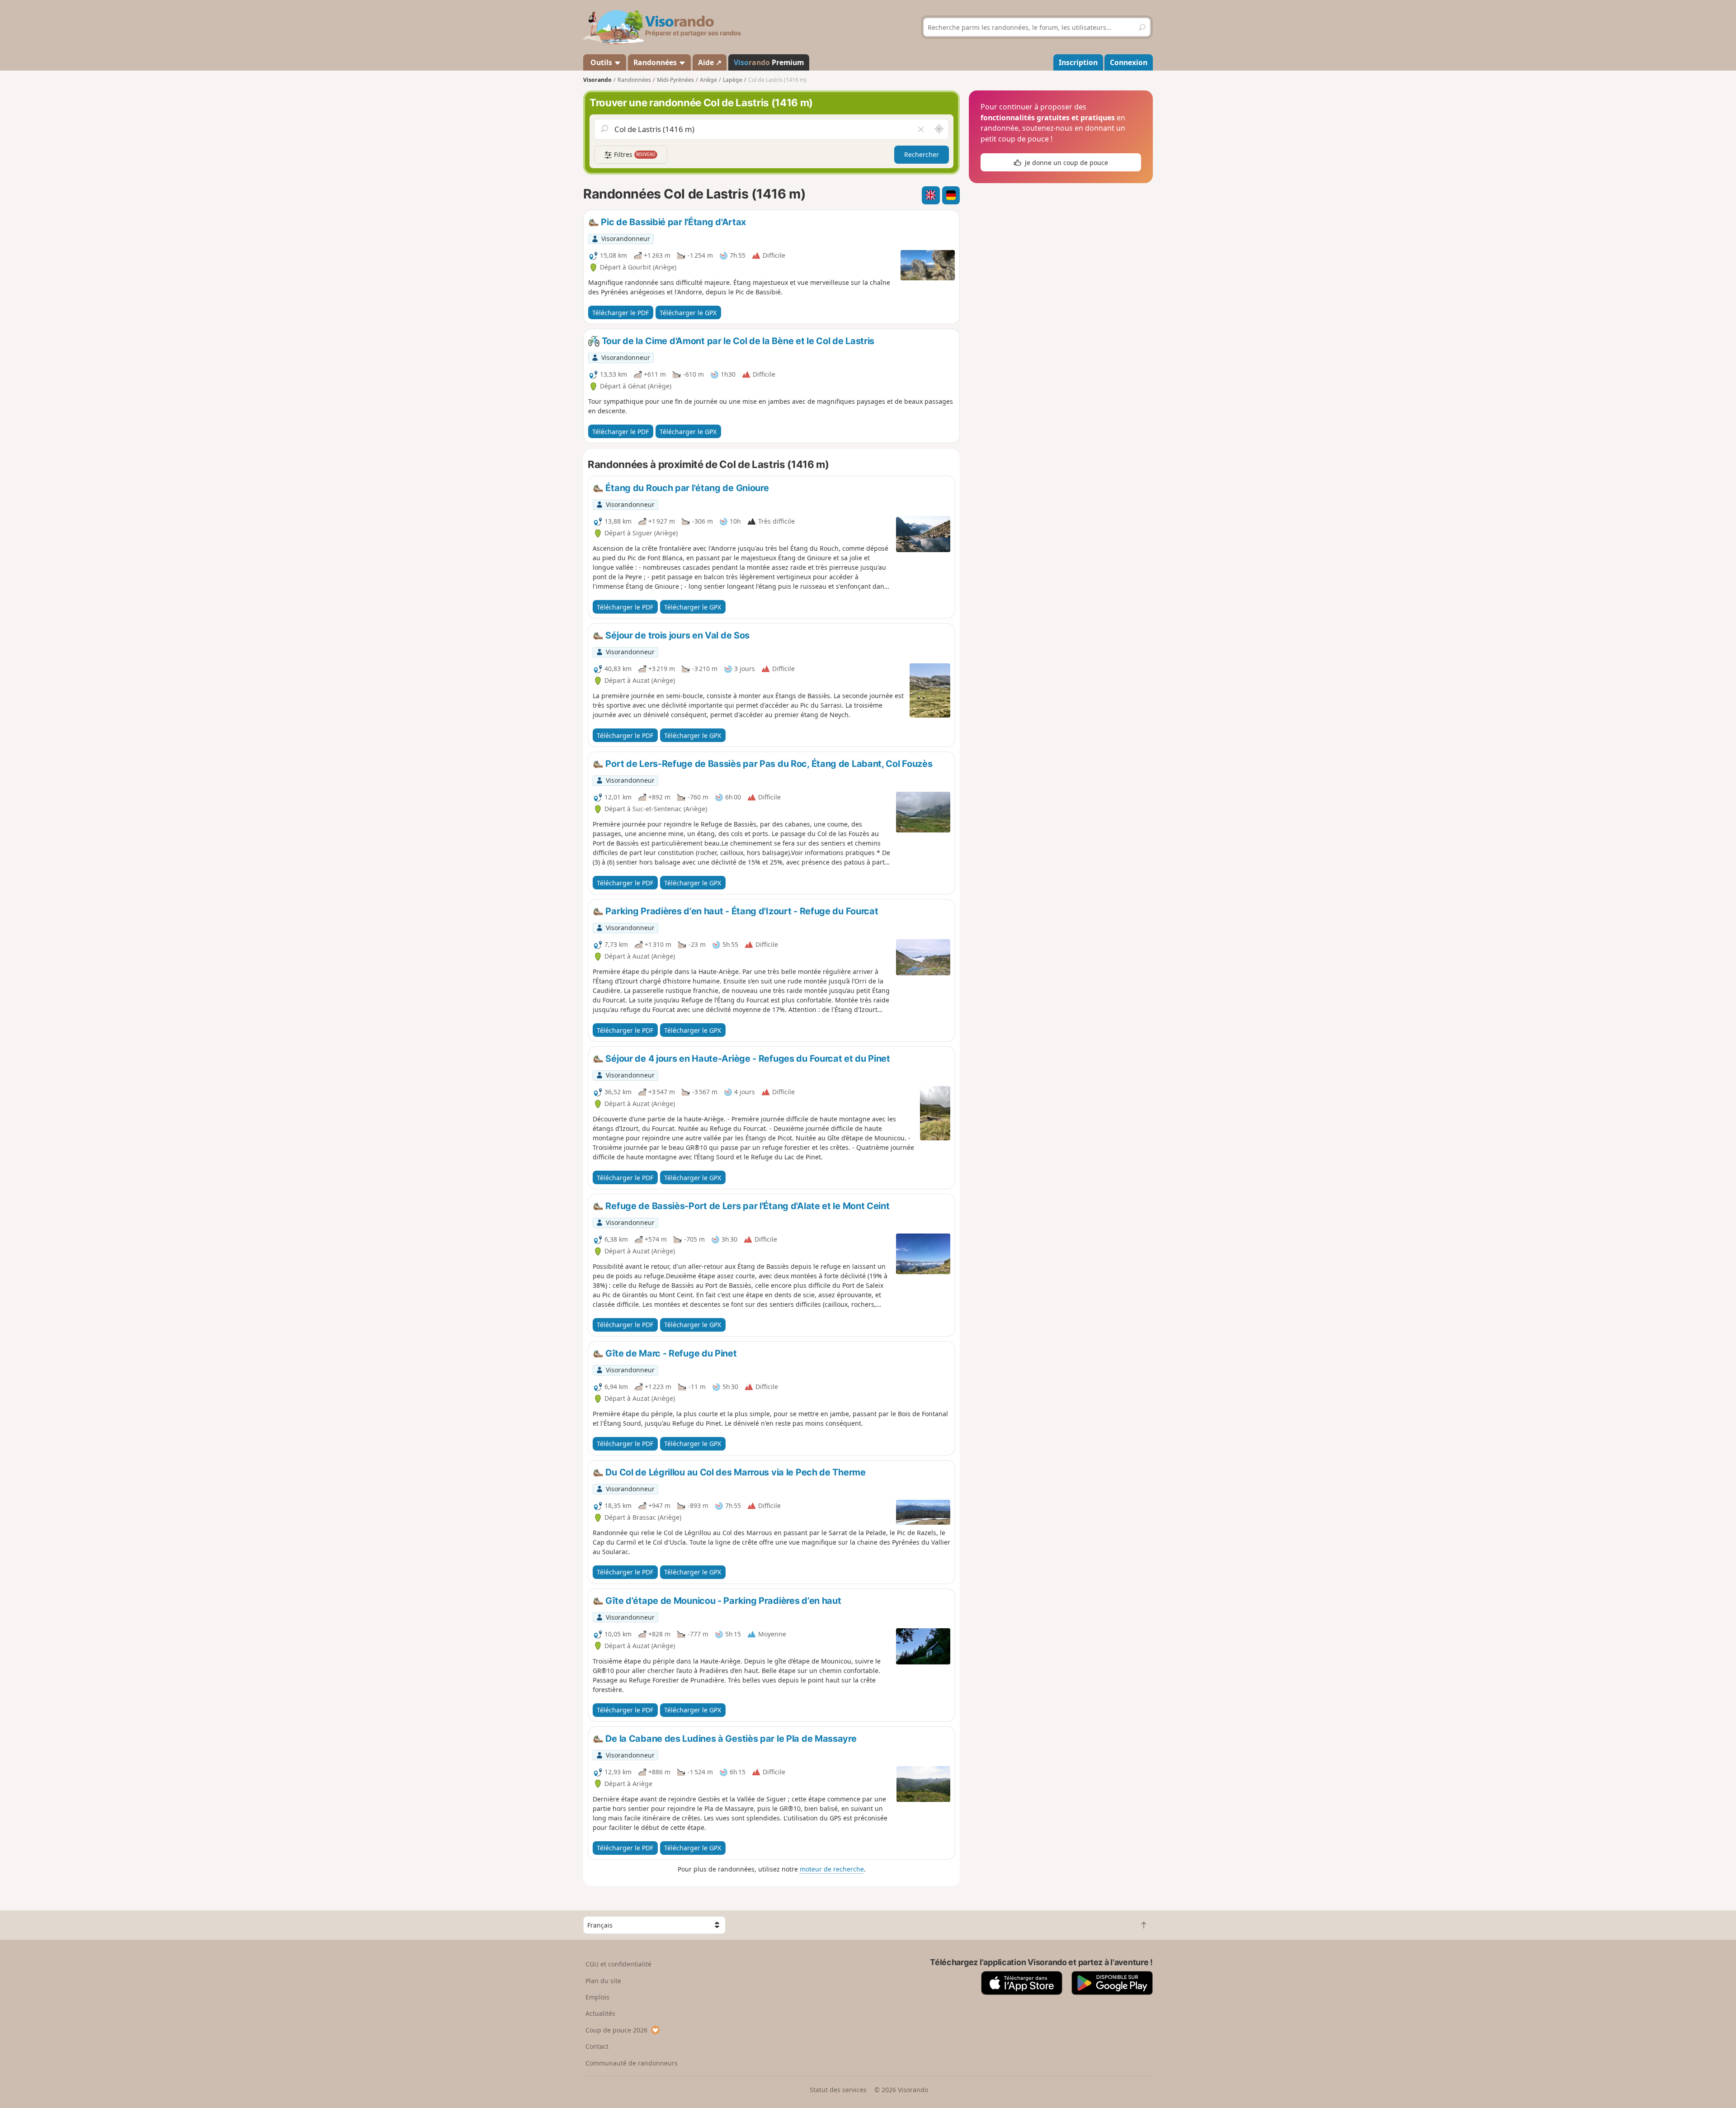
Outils (601, 62)
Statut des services (838, 2090)
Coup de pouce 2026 (616, 2030)
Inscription (1078, 62)
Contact (597, 2046)
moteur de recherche (832, 1869)
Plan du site (603, 1981)
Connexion (1129, 62)
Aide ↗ (710, 62)
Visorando (597, 80)
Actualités (600, 2013)
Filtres (634, 154)
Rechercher (922, 154)
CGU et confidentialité (618, 1964)
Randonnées (656, 62)
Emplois (597, 1997)
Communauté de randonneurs (632, 2063)
